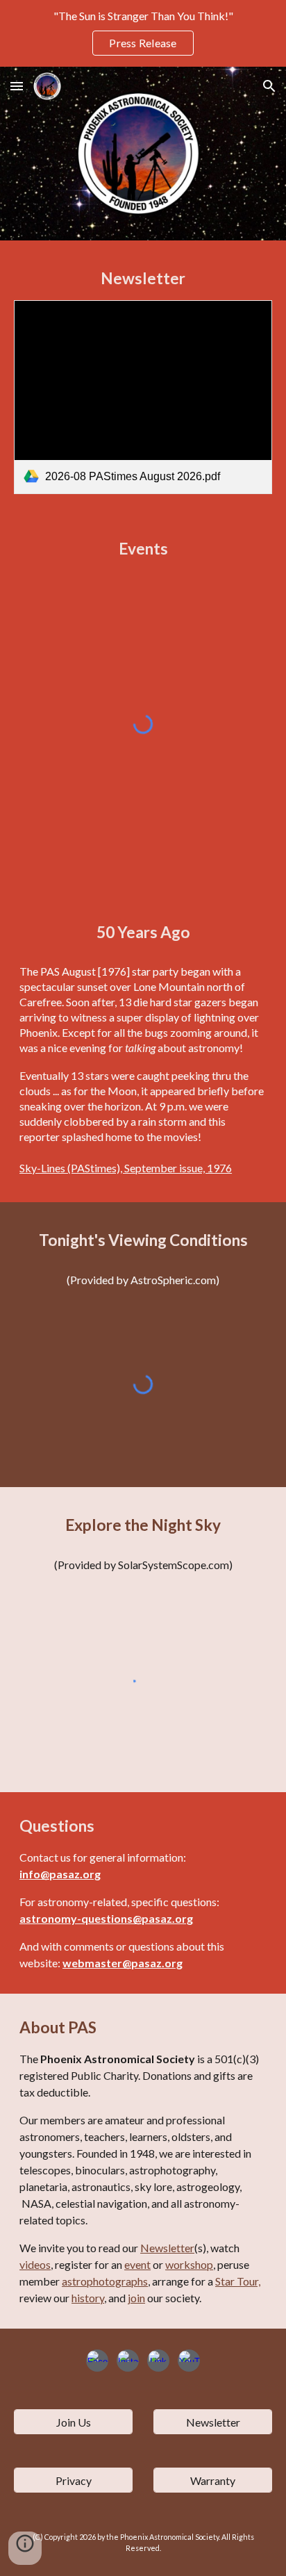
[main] (143, 279)
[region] (143, 33)
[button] (17, 86)
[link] (143, 397)
